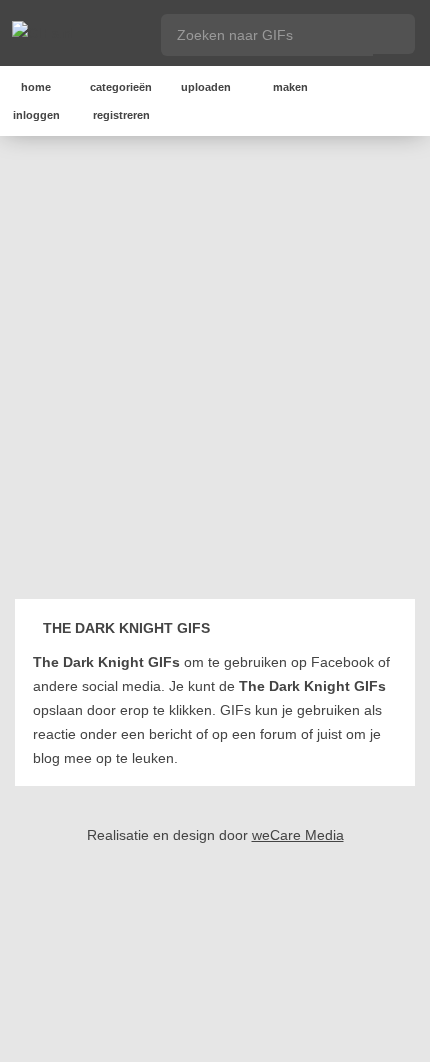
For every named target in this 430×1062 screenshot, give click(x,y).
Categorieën (121, 87)
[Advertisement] (215, 371)
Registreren (121, 115)
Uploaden (206, 87)
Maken (290, 87)
